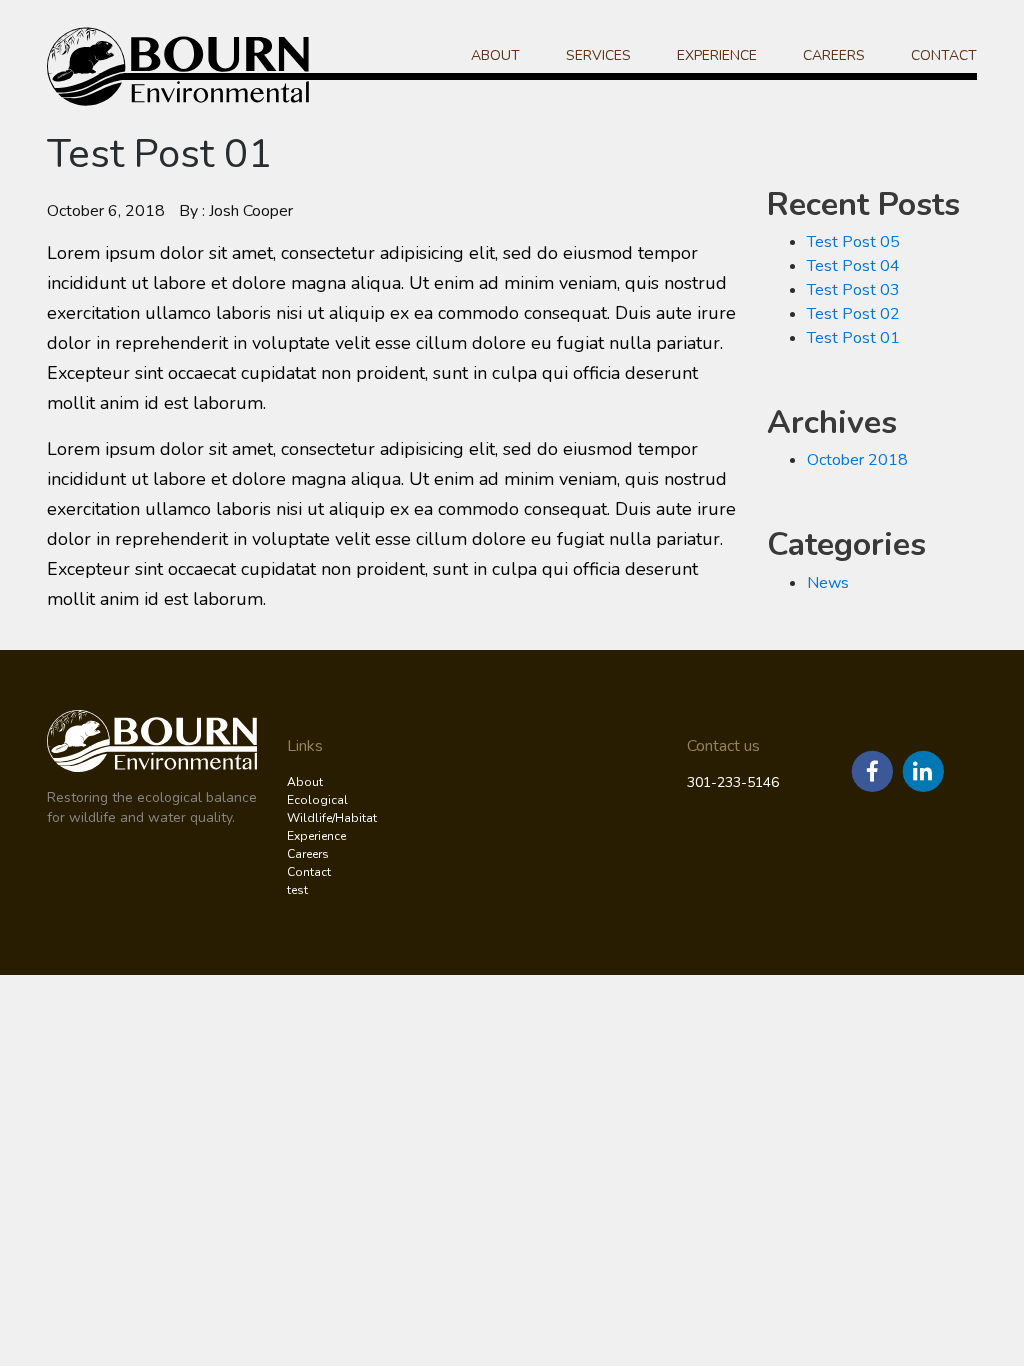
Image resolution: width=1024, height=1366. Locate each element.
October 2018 (857, 460)
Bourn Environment (186, 66)
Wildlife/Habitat (332, 818)
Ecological (317, 800)
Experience (717, 55)
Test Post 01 (853, 338)
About (495, 55)
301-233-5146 (733, 782)
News (828, 583)
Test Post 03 (853, 290)
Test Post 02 (853, 314)
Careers (834, 55)
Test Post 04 (853, 266)
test (297, 890)
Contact (944, 55)
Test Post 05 (853, 242)
